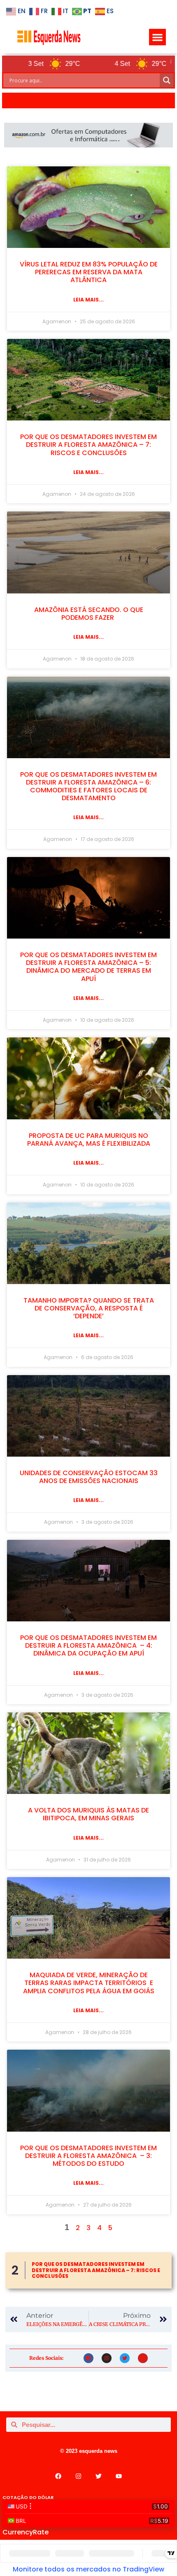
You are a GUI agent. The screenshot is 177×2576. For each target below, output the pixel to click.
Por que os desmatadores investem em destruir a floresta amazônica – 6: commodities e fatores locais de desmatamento (88, 786)
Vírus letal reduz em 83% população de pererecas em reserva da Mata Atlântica (89, 272)
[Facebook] (88, 2358)
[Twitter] (125, 2358)
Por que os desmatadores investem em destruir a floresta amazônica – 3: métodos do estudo (88, 2156)
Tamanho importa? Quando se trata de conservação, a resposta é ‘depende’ (89, 1308)
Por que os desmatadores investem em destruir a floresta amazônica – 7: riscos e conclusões (88, 445)
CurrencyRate (26, 2532)
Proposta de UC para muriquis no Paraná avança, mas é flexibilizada (89, 1140)
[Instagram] (107, 2358)
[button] (157, 37)
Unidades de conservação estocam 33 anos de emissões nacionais (89, 1477)
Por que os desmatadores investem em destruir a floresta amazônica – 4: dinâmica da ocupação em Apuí (88, 1645)
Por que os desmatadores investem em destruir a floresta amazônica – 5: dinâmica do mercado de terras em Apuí (88, 967)
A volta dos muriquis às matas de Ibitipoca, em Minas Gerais (88, 1814)
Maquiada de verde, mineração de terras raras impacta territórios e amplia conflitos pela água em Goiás (89, 1983)
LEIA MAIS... (88, 300)
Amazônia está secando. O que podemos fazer (89, 614)
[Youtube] (143, 2358)
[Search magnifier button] (167, 80)
